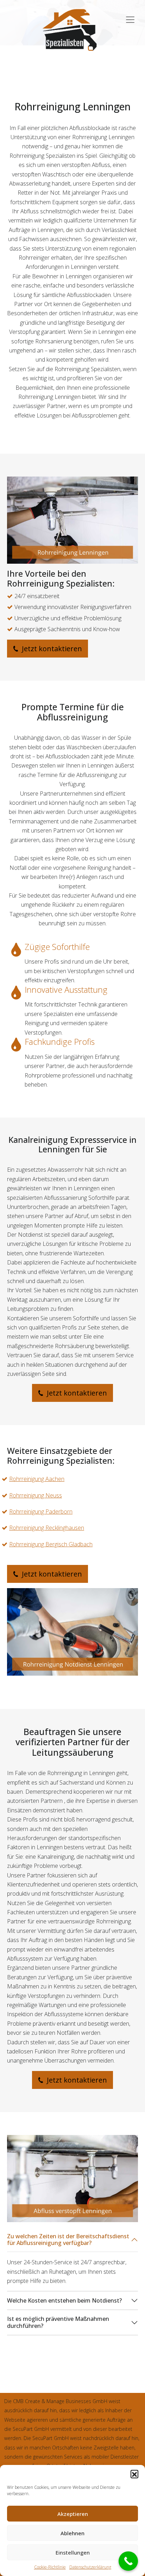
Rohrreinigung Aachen (37, 1479)
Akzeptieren (73, 2514)
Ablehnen (72, 2533)
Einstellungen (73, 2552)
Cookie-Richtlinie (50, 2567)
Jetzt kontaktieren (51, 649)
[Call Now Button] (128, 2561)
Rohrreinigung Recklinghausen (47, 1528)
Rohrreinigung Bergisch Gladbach (51, 1544)
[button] (134, 2474)
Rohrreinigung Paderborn (41, 1512)
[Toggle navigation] (130, 16)
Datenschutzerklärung (90, 2567)
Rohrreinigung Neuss (36, 1495)
